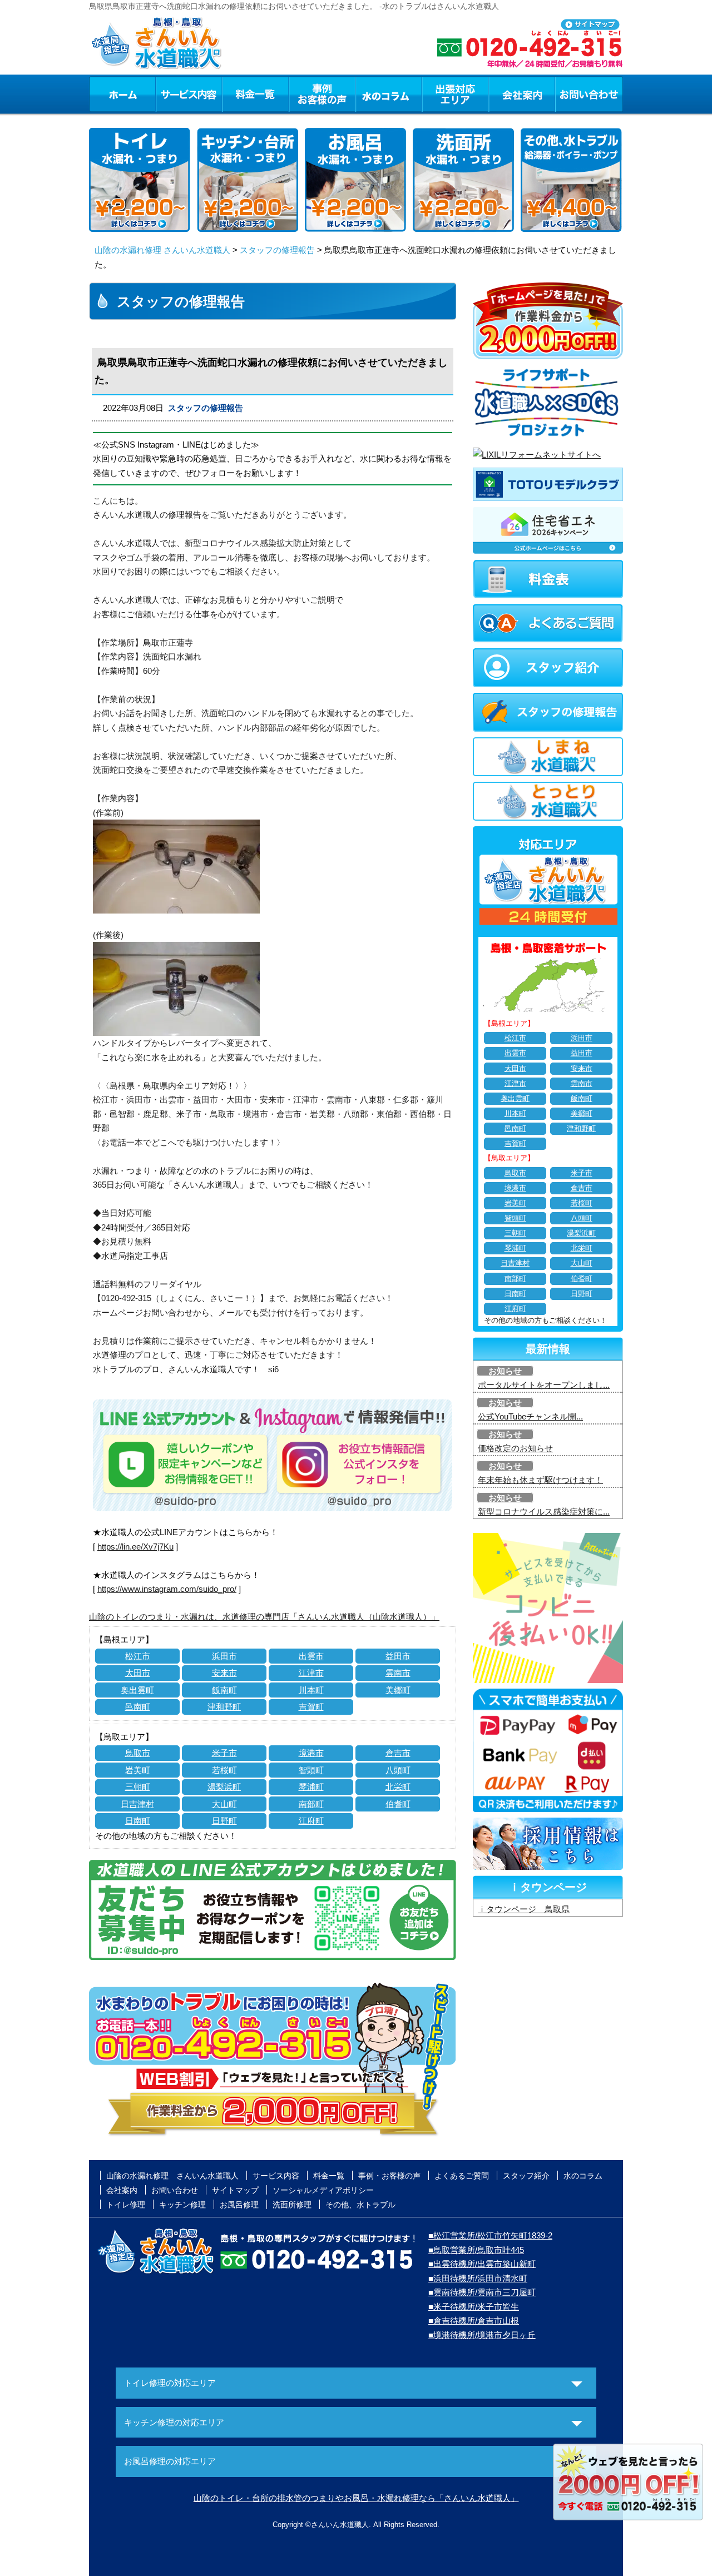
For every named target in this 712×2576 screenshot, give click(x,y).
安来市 (224, 1673)
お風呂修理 (239, 2205)
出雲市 (311, 1656)
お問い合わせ (589, 94)
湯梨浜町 (224, 1787)
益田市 (398, 1656)
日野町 (224, 1821)
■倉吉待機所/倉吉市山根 (474, 2321)
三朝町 (138, 1787)
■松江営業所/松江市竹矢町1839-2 (490, 2235)
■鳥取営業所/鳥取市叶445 (476, 2250)
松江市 (138, 1656)
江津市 (311, 1673)
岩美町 (138, 1770)
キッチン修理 (182, 2205)
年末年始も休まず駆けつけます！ (540, 1480)
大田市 (138, 1673)
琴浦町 (311, 1787)
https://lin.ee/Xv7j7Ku (135, 1547)
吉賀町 (311, 1707)
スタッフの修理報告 (277, 250)
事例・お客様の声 (322, 94)
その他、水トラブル (360, 2205)
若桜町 (224, 1770)
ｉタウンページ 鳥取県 (524, 1909)
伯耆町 (398, 1804)
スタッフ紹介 (526, 2176)
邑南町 (138, 1707)
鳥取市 (138, 1753)
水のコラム (389, 94)
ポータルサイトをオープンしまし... (544, 1385)
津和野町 (224, 1707)
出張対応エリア (455, 94)
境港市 (311, 1753)
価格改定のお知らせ (515, 1448)
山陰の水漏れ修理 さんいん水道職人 (162, 250)
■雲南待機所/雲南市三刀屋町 (482, 2292)
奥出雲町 (137, 1690)
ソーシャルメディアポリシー (323, 2190)
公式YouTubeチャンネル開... (530, 1416)
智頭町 (311, 1770)
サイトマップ (235, 2190)
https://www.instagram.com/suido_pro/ (167, 1589)
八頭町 (398, 1770)
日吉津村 (137, 1804)
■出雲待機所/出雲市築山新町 (482, 2264)
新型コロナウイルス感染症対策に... (544, 1512)
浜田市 (224, 1656)
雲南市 (398, 1673)
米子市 (224, 1753)
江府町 (311, 1821)
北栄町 (398, 1787)
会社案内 (522, 94)
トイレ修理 (126, 2205)
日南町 (138, 1821)
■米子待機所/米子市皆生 (474, 2307)
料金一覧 (255, 94)
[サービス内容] (169, 94)
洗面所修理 (292, 2205)
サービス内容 (189, 94)
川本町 (311, 1690)
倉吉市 (398, 1753)
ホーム (122, 94)
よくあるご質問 (462, 2176)
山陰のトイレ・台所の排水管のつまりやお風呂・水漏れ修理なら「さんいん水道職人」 (356, 2498)
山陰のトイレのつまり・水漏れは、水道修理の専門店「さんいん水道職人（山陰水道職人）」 (264, 1617)
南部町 (311, 1804)
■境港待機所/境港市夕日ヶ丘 (482, 2335)
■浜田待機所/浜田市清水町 (478, 2278)
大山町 (224, 1804)
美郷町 (398, 1690)
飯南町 (224, 1690)
